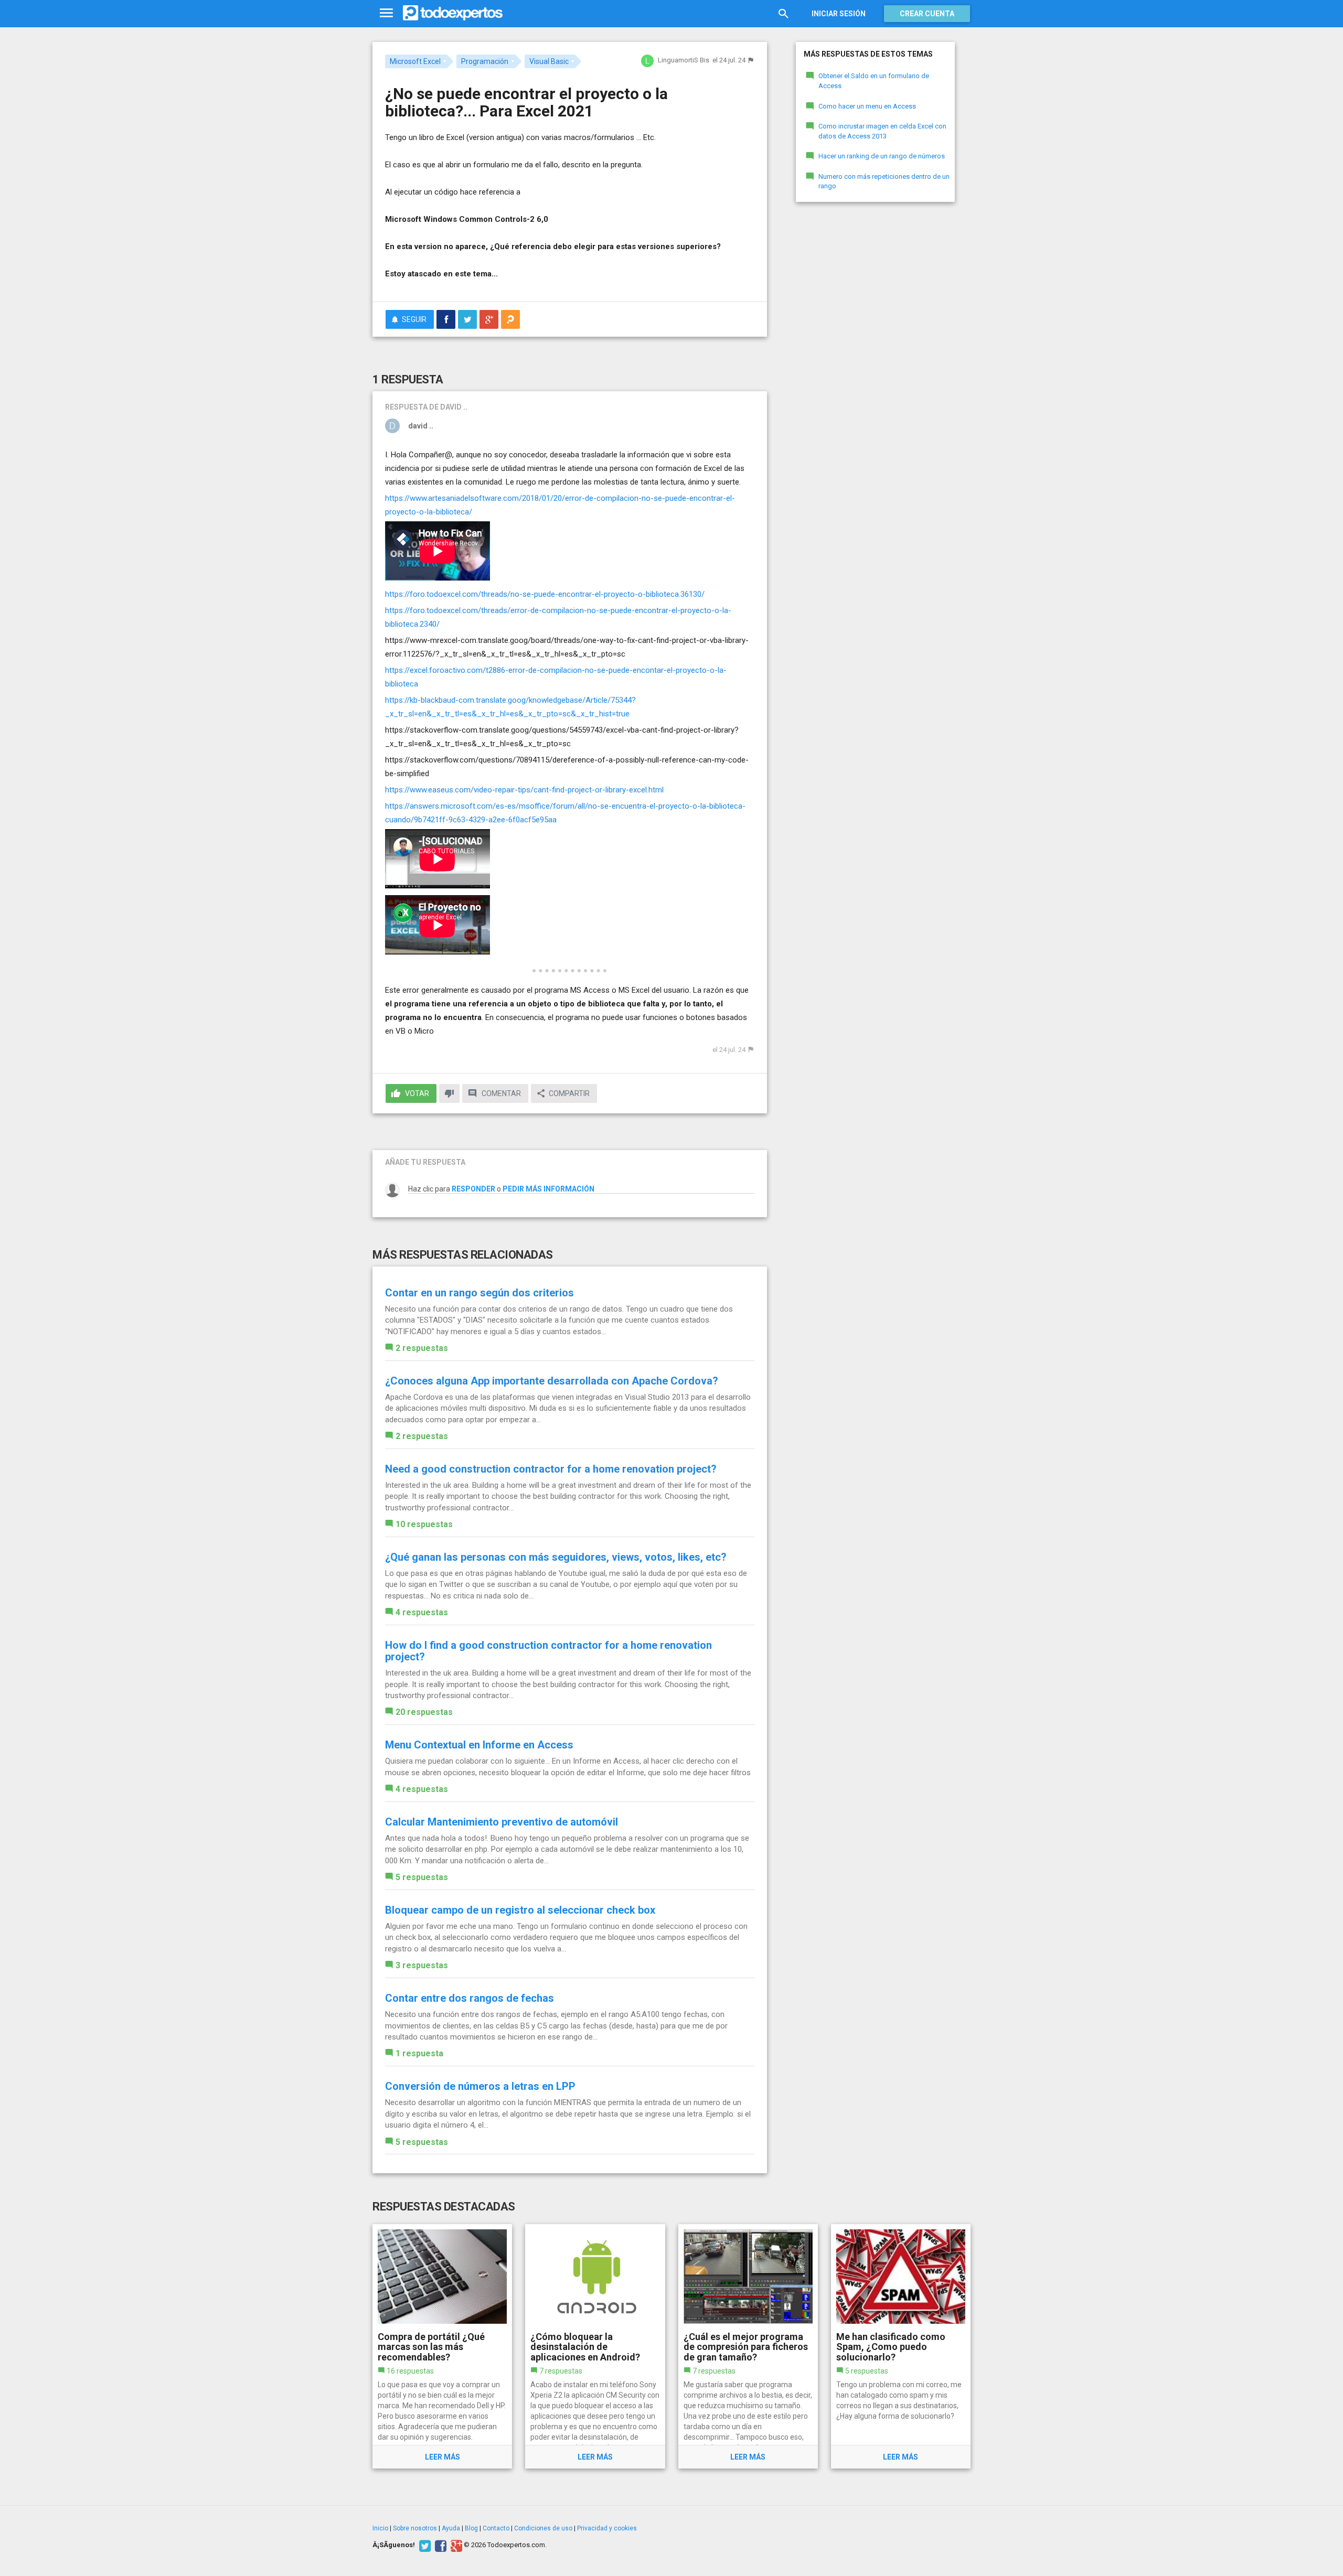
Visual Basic (549, 61)
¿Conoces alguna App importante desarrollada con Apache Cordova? (552, 1381)
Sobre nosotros (415, 2528)
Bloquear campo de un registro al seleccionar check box (520, 1910)
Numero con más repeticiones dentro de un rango (884, 181)
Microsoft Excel (415, 61)
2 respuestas (422, 1348)
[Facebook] (439, 2545)
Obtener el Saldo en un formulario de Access (874, 81)
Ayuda (451, 2528)
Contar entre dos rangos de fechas (470, 1998)
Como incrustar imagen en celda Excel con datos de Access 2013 (882, 131)
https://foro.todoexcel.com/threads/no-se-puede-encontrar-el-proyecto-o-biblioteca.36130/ (545, 594)
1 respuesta (419, 2053)
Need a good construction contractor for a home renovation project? (551, 1469)
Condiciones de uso (543, 2528)
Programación (485, 61)
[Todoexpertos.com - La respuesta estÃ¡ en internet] (453, 13)
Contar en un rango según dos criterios (479, 1293)
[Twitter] (424, 2545)
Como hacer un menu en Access (867, 106)
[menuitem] (446, 319)
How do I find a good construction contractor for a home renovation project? (548, 1651)
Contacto (496, 2528)
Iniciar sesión (839, 14)
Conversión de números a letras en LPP (480, 2086)
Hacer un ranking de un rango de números (882, 156)
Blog (471, 2528)
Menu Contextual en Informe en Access (479, 1745)
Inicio (380, 2528)
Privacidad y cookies (607, 2528)
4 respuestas (422, 1612)
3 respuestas (422, 1965)
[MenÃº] (386, 13)
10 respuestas (424, 1524)
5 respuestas (422, 1877)
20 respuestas (424, 1712)
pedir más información (548, 1189)
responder (473, 1189)
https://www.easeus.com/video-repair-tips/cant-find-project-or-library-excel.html (524, 790)
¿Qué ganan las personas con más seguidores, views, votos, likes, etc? (556, 1557)
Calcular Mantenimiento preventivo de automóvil (502, 1822)
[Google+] (455, 2545)
